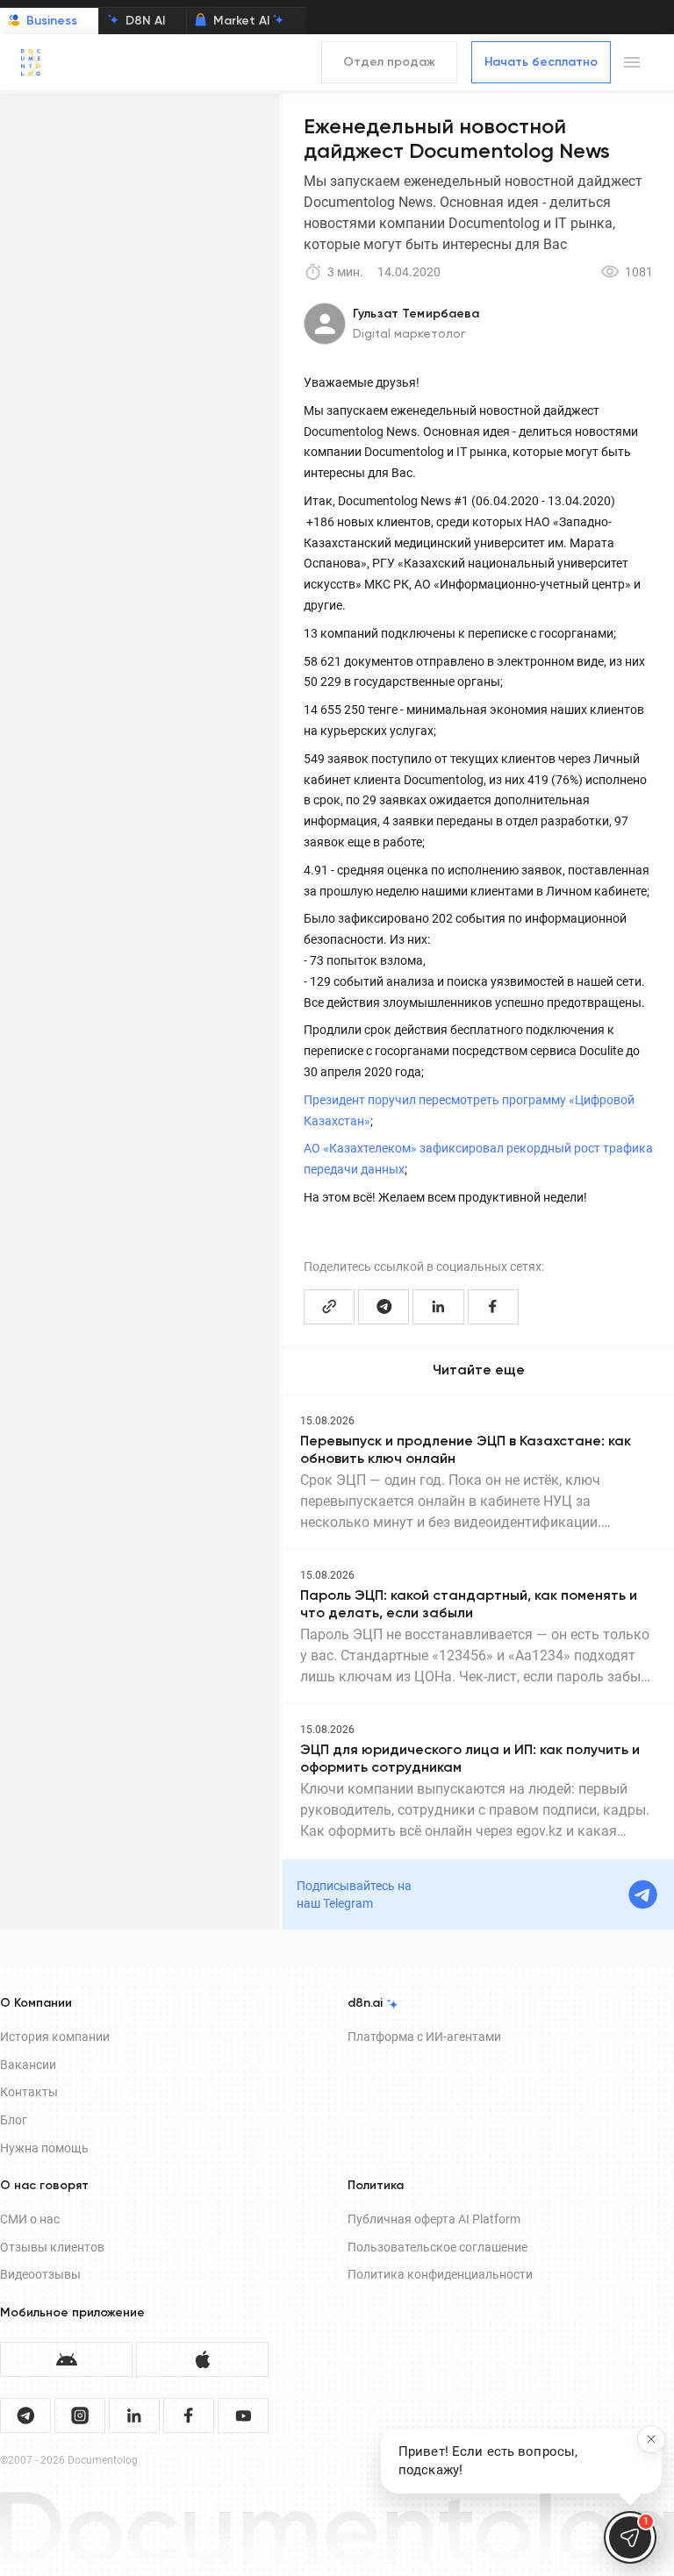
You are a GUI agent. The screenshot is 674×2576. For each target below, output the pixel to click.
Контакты (29, 2092)
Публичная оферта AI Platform (434, 2219)
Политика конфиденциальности (440, 2274)
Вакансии (28, 2065)
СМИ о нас (30, 2219)
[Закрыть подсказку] (651, 2439)
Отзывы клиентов (52, 2247)
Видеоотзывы (40, 2274)
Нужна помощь (44, 2148)
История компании (55, 2037)
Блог (14, 2120)
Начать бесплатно (541, 62)
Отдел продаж (389, 62)
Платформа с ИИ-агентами (424, 2037)
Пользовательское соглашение (437, 2247)
